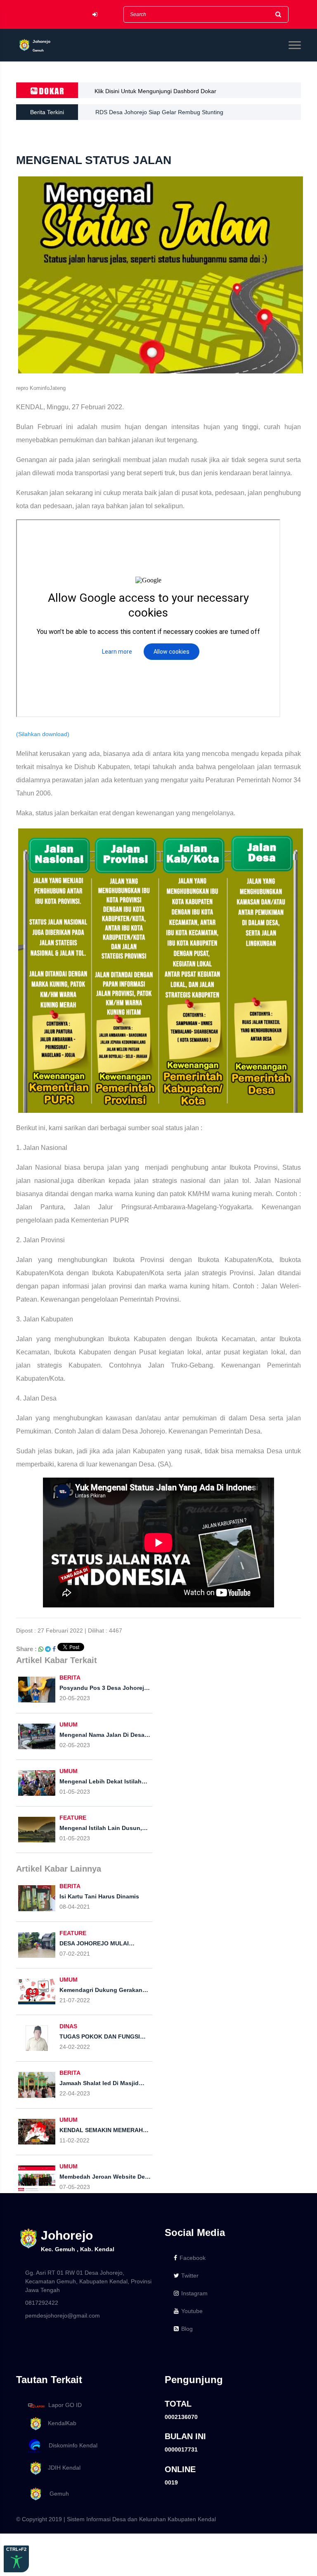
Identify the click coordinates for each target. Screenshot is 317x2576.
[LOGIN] (95, 15)
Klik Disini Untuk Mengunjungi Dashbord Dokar (155, 91)
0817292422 (42, 2303)
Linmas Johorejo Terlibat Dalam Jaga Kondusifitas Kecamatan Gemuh (187, 112)
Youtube (192, 2311)
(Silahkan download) (43, 734)
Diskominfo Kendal (71, 2445)
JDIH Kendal (62, 2468)
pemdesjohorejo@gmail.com (63, 2316)
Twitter (190, 2276)
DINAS (68, 2026)
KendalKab (60, 2423)
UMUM (69, 1724)
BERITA (70, 1677)
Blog (187, 2329)
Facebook (193, 2258)
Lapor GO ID (65, 2405)
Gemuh (56, 2494)
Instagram (194, 2293)
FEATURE (73, 1818)
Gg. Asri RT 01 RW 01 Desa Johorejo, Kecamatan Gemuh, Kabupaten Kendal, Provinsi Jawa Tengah (88, 2281)
